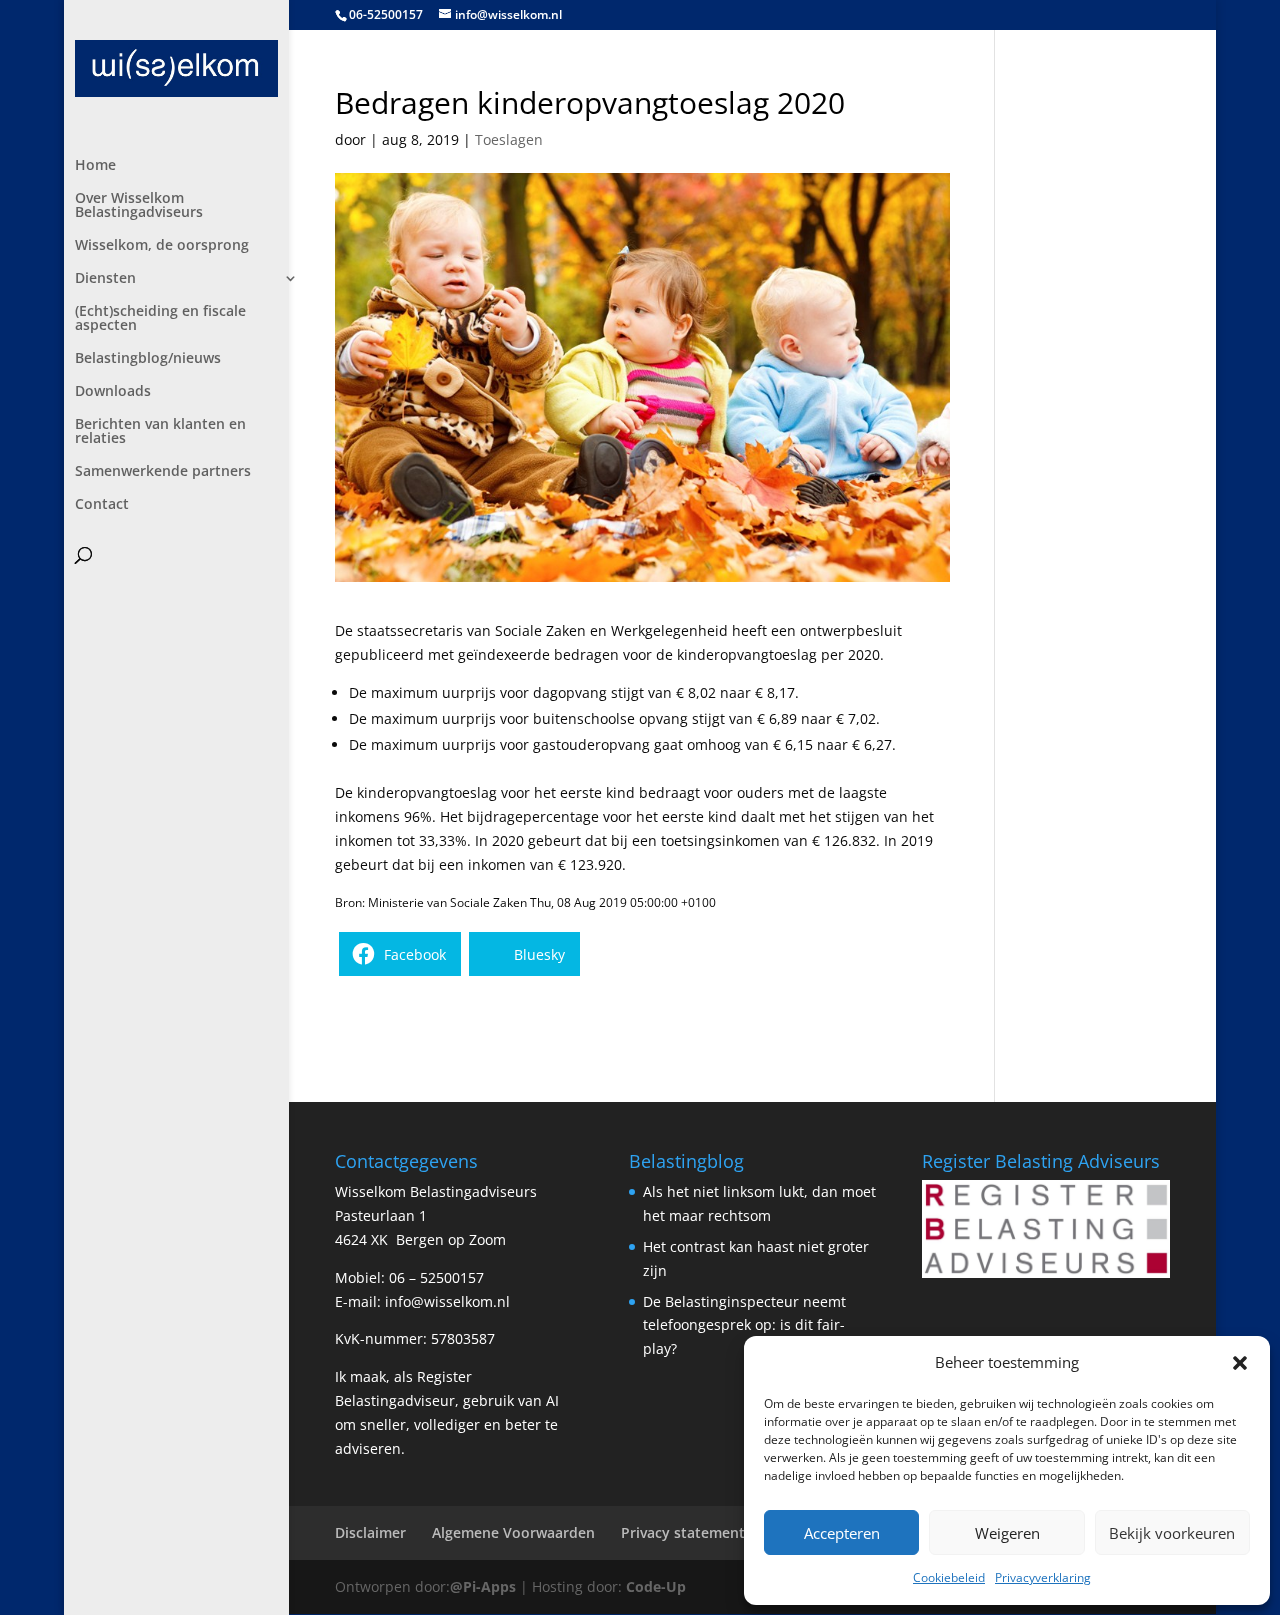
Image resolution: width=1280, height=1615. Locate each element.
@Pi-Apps (483, 1586)
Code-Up (656, 1586)
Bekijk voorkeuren (1172, 1533)
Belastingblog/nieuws (148, 359)
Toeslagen (509, 139)
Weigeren (1007, 1533)
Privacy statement (683, 1532)
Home (95, 166)
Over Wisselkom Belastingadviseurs (139, 206)
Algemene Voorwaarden (513, 1532)
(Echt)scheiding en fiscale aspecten (160, 319)
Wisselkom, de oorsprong (162, 246)
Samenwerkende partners (163, 472)
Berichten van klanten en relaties (160, 432)
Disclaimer (370, 1532)
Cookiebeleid (949, 1577)
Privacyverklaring (1043, 1577)
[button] (1240, 1363)
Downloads (113, 392)
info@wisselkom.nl (447, 1301)
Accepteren (842, 1533)
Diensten (105, 279)
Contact (102, 505)
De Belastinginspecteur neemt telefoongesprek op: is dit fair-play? (744, 1325)
